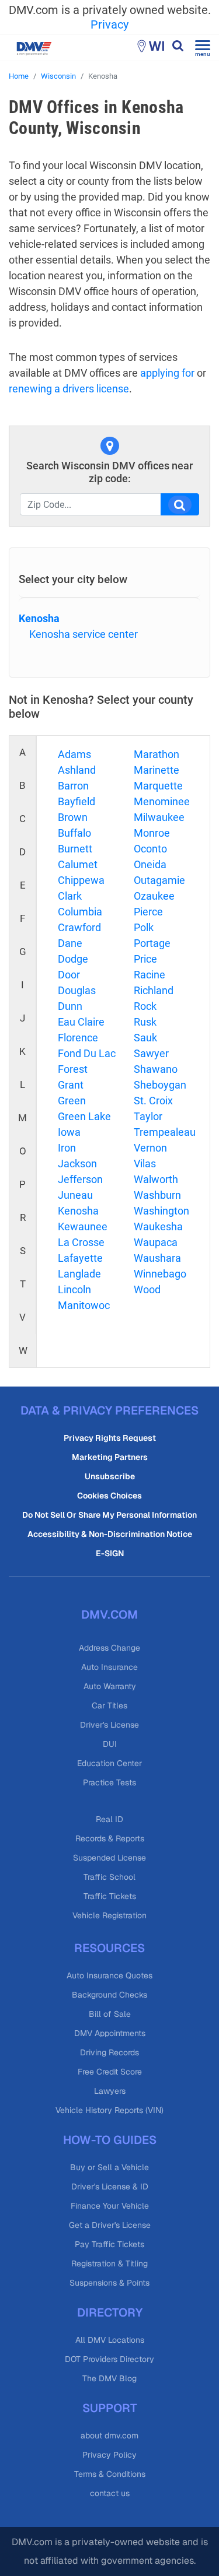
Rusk (145, 1022)
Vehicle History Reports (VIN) (109, 2110)
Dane (70, 943)
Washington (161, 1211)
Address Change (109, 1648)
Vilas (145, 1164)
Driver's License (109, 1725)
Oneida (150, 864)
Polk (144, 927)
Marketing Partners (110, 1457)
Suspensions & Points (109, 2283)
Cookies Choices (109, 1496)
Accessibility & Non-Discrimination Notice (110, 1534)
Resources (109, 1948)
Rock (145, 1006)
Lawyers (110, 2091)
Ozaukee (154, 896)
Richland (154, 990)
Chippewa (81, 880)
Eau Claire (81, 1022)
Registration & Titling (109, 2263)
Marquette (158, 786)
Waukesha (158, 1226)
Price (145, 959)
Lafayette (80, 1258)
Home (19, 76)
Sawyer (151, 1053)
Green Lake (84, 1116)
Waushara (157, 1258)
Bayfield (77, 801)
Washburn (157, 1195)
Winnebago (160, 1274)
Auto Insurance (109, 1667)
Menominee (162, 801)
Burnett (75, 849)
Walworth (156, 1179)
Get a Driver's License (110, 2225)
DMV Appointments (110, 2033)
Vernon (150, 1148)
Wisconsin (58, 76)
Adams (74, 754)
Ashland (77, 770)
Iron (67, 1148)
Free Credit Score (110, 2072)
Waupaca (156, 1242)
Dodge (73, 959)
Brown (73, 817)
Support (110, 2408)
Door (69, 975)
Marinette (157, 770)
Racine (150, 975)
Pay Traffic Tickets (109, 2244)
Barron (73, 786)
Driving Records (109, 2052)
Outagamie (159, 880)
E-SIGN (110, 1553)
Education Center (109, 1763)
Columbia (80, 912)
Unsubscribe (110, 1476)
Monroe (152, 833)
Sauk (145, 1038)
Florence (78, 1038)
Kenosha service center (84, 634)
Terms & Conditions (110, 2474)
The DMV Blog (109, 2378)
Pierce (148, 912)
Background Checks (109, 1995)
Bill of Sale (110, 2014)
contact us (110, 2493)
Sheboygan (160, 1085)
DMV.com (109, 1615)
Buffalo (74, 833)
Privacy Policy (109, 2455)
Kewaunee (83, 1226)
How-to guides (110, 2140)
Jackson (77, 1164)
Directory (110, 2312)
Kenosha (39, 618)
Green (72, 1101)
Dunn (70, 1006)
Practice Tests (109, 1782)
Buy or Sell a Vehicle (109, 2167)
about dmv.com (109, 2435)
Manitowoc (84, 1305)
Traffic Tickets (110, 1896)
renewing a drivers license (69, 389)
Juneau (75, 1195)
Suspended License (109, 1858)
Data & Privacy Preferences (109, 1410)
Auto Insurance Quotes (109, 1975)
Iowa (69, 1132)
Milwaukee (159, 817)
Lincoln (74, 1289)
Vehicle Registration (109, 1915)
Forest (73, 1069)
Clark (70, 896)
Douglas (77, 990)
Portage (152, 943)
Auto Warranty (110, 1686)
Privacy (109, 24)
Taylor (148, 1116)
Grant (71, 1085)
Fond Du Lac (87, 1053)
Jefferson (80, 1179)
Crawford (79, 927)
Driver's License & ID (110, 2187)
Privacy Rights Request (110, 1438)
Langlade (79, 1274)
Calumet (78, 864)
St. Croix (153, 1101)
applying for (167, 373)
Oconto (150, 849)
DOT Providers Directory (109, 2359)
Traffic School (109, 1877)
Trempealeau (165, 1132)
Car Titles (109, 1705)
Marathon (157, 754)
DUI (110, 1744)
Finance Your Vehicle (110, 2206)
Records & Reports (110, 1838)
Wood (147, 1289)
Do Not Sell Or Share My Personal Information (109, 1515)
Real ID (109, 1819)
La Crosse (81, 1242)
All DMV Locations (110, 2340)
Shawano (156, 1069)
